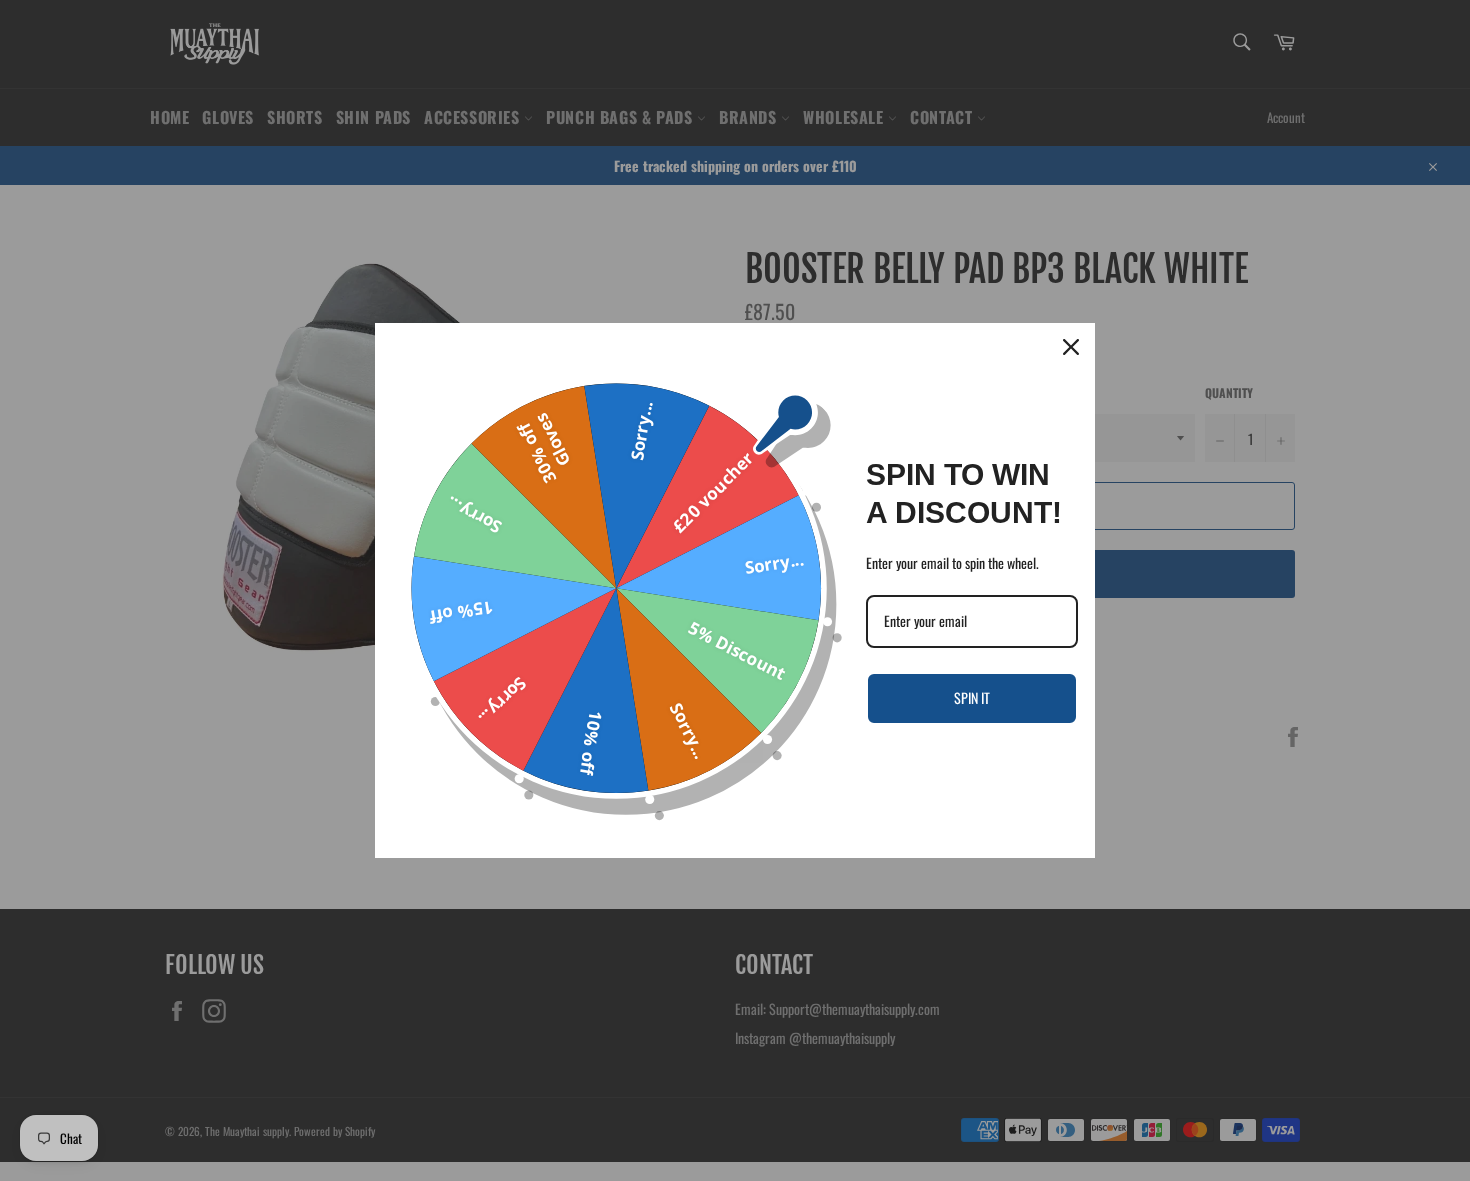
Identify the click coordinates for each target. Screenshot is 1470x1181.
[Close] (1071, 347)
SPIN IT (972, 697)
